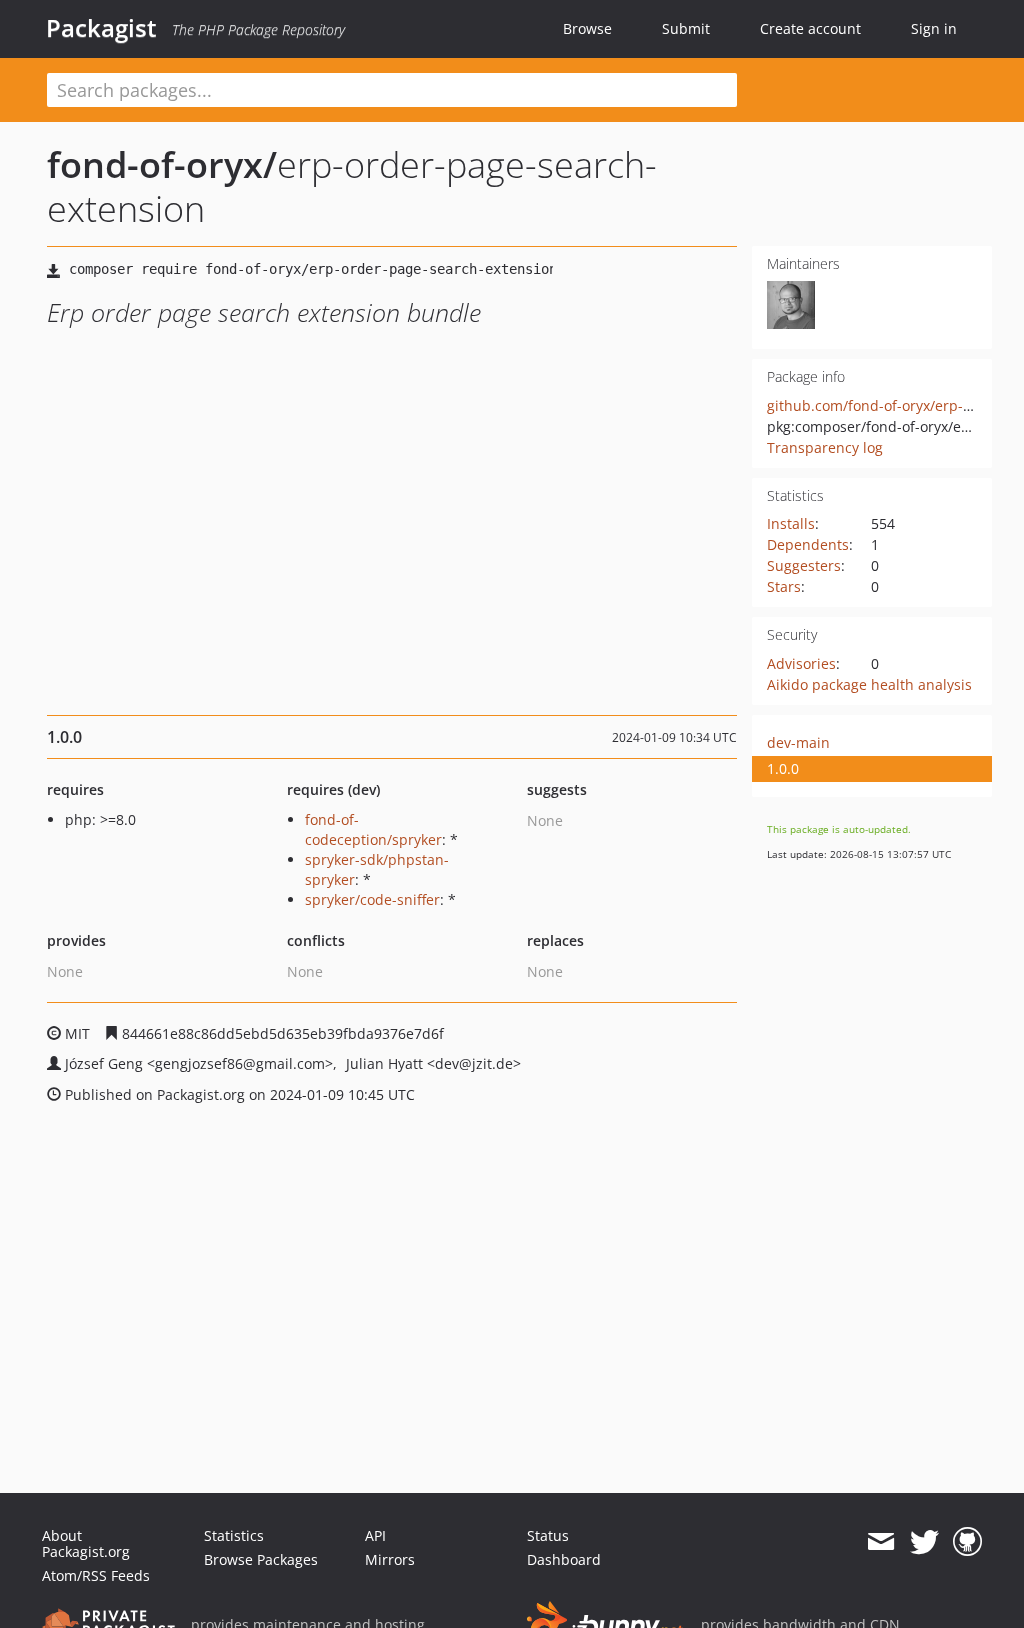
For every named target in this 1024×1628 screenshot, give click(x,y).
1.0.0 (783, 768)
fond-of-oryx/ (162, 164)
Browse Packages (261, 1559)
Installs (791, 523)
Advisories (801, 663)
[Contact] (880, 1542)
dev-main (798, 742)
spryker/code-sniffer (372, 899)
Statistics (234, 1535)
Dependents (808, 544)
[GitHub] (967, 1542)
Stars (784, 586)
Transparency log (825, 447)
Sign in (934, 28)
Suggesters (804, 565)
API (375, 1535)
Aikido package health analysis (869, 684)
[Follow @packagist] (924, 1542)
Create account (810, 28)
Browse (587, 28)
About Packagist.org (86, 1543)
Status (548, 1535)
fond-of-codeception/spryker (373, 829)
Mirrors (390, 1559)
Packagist (101, 28)
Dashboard (564, 1559)
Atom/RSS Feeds (96, 1575)
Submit (686, 28)
